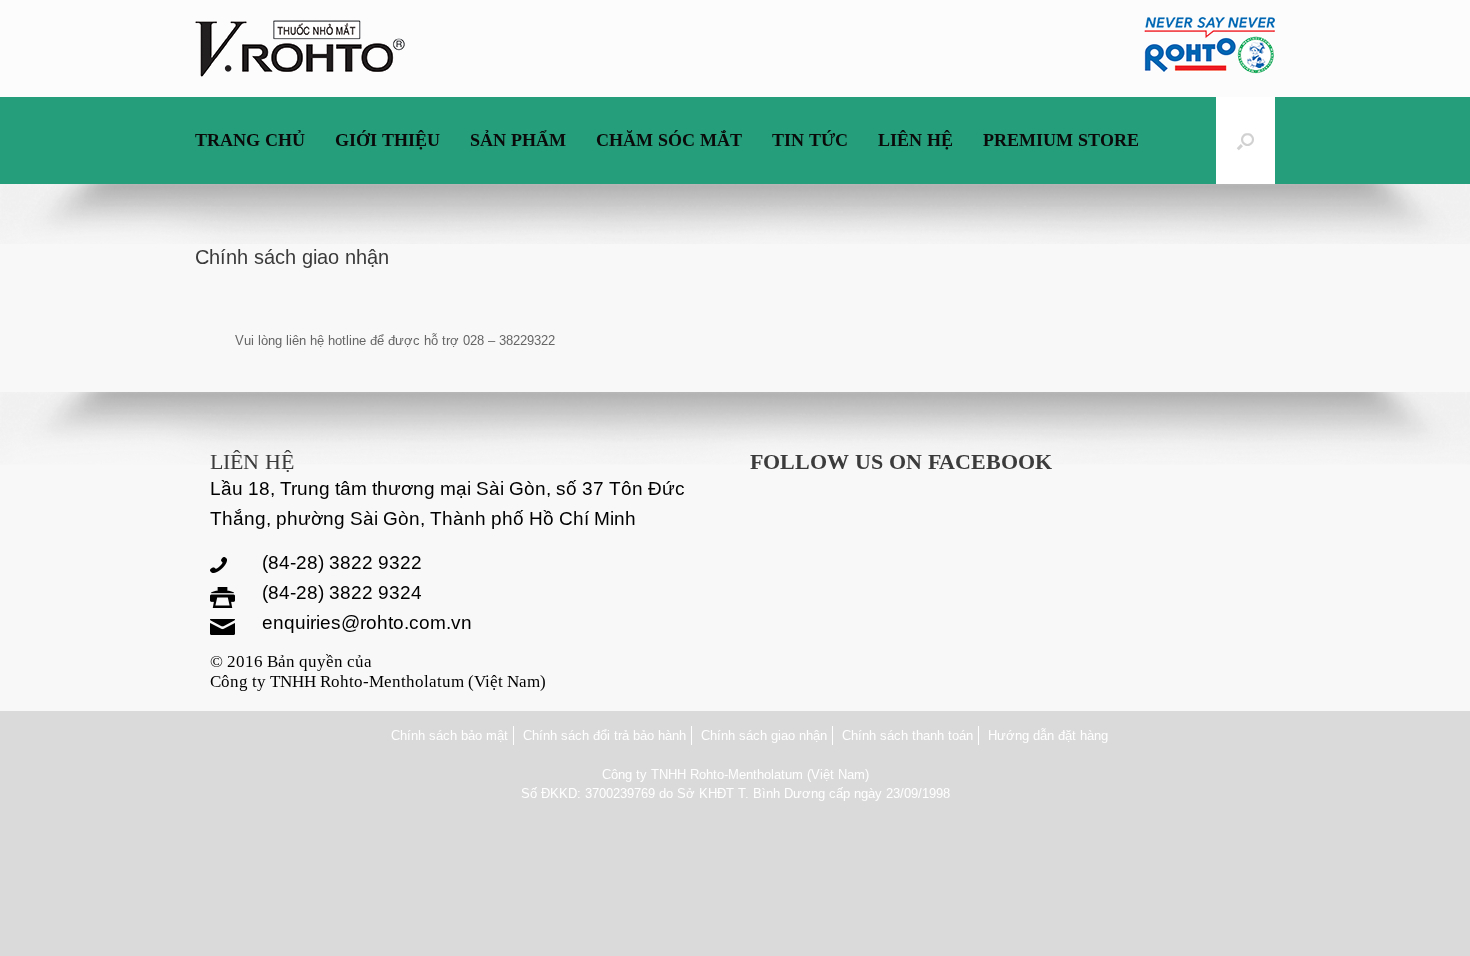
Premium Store (1061, 140)
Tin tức (810, 140)
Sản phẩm (518, 140)
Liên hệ (915, 140)
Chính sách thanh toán (907, 735)
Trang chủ (250, 140)
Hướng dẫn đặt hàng (1048, 735)
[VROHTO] (300, 48)
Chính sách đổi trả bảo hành (604, 735)
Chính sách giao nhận (764, 735)
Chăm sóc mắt (669, 140)
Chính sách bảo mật (449, 735)
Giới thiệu (387, 140)
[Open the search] (1245, 140)
